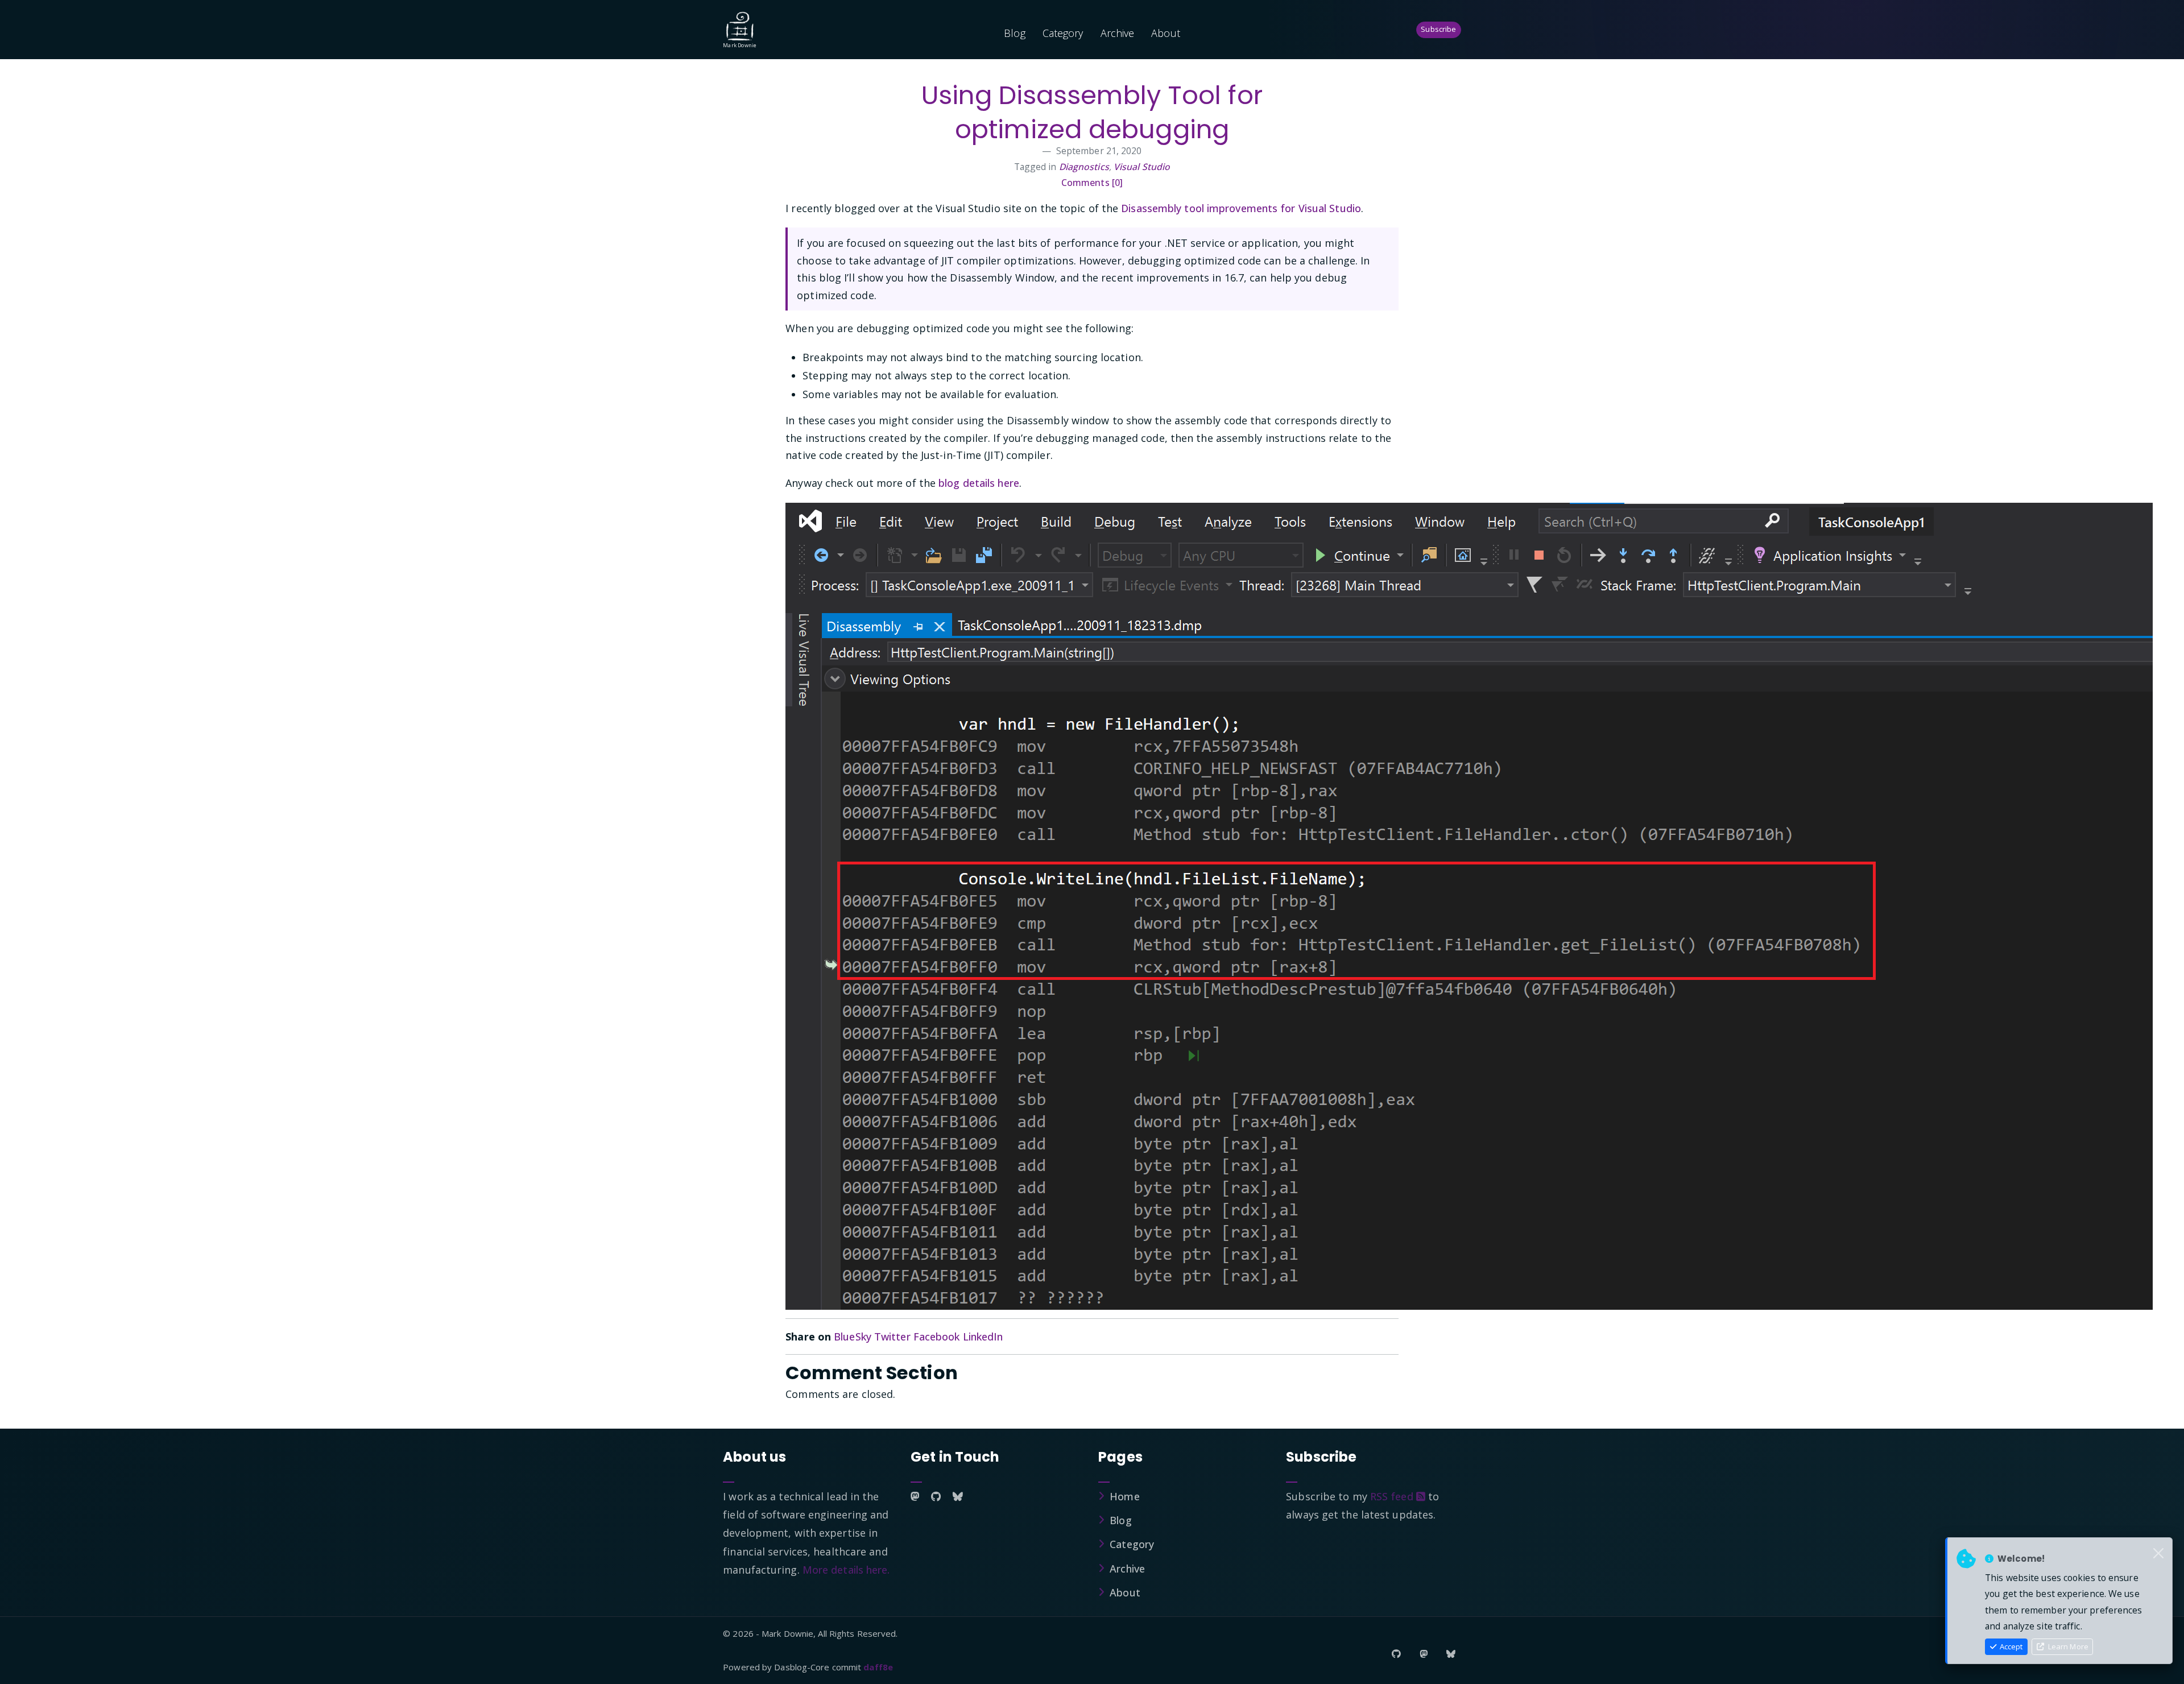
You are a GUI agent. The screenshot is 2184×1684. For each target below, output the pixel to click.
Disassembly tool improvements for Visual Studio (1241, 208)
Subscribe (1438, 29)
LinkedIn (983, 1337)
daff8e (878, 1667)
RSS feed (1393, 1496)
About (1166, 33)
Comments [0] (1092, 183)
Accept (2010, 1646)
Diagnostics (1084, 167)
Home (1124, 1496)
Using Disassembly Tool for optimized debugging (1092, 112)
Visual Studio (1142, 167)
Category (1063, 33)
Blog (1014, 33)
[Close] (2158, 1554)
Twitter (892, 1337)
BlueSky (853, 1337)
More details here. (846, 1570)
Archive (1118, 33)
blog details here (979, 483)
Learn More (2067, 1646)
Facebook (937, 1337)
